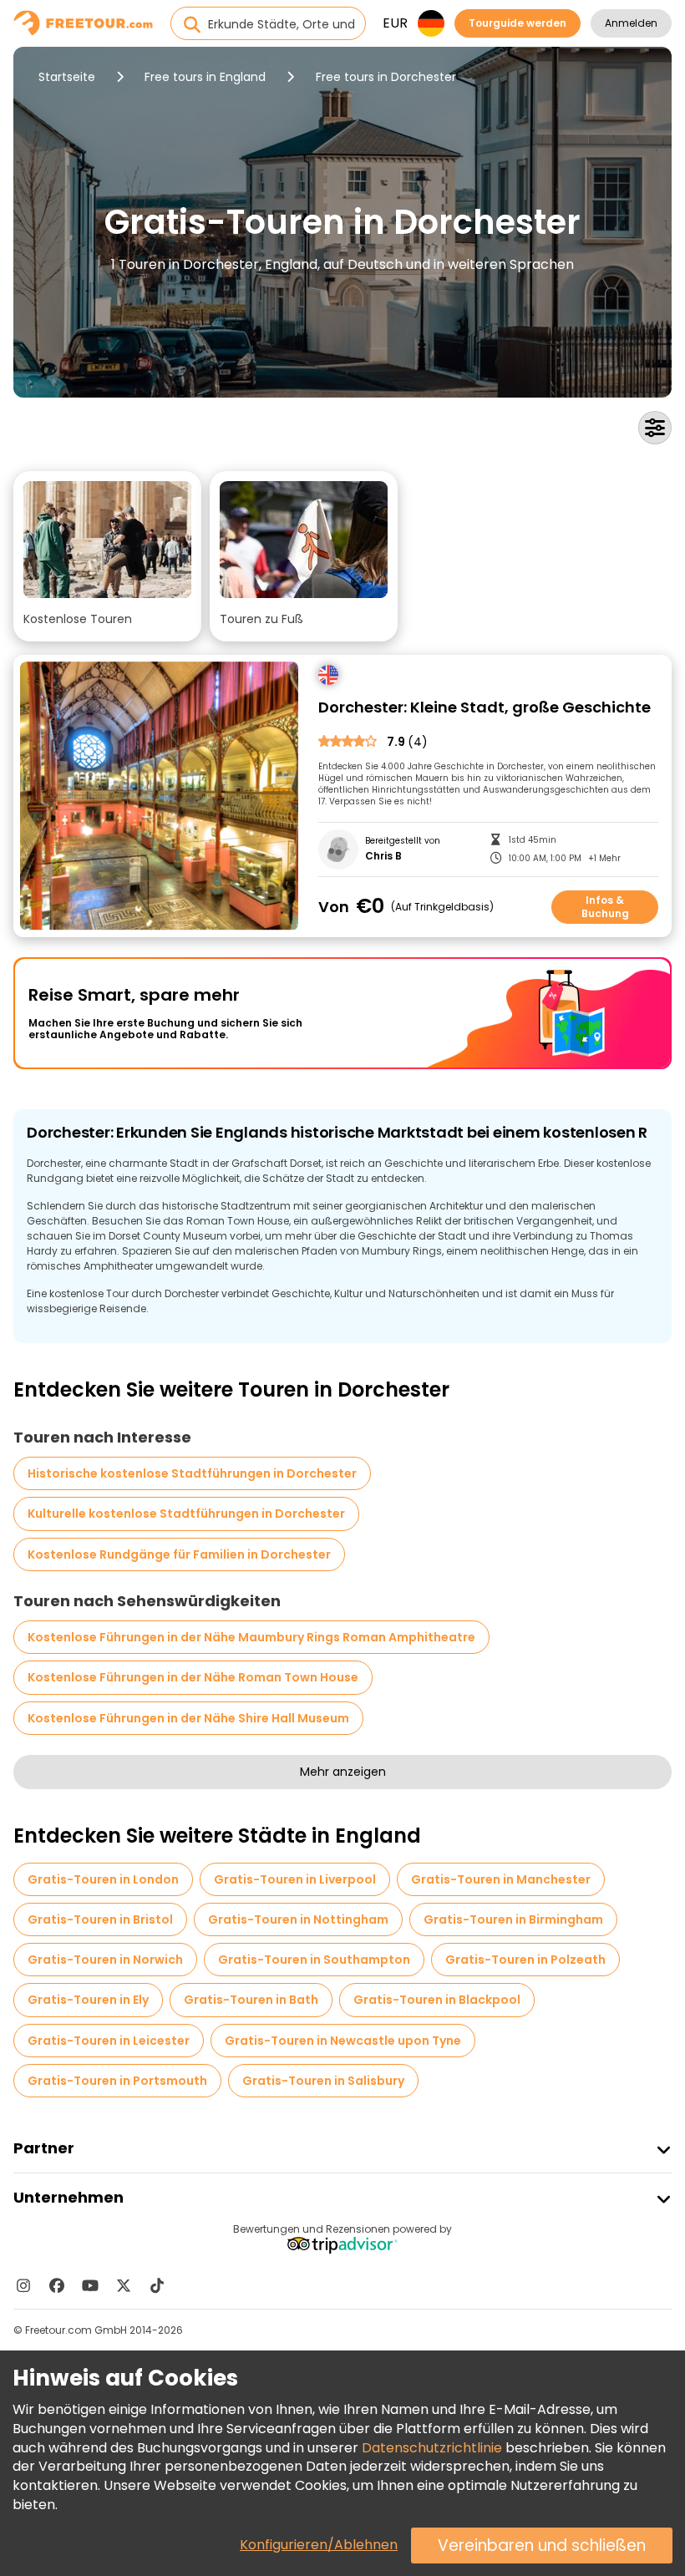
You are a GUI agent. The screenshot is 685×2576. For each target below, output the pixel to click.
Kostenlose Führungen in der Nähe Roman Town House (193, 1677)
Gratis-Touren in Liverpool (295, 1879)
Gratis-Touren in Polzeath (525, 1960)
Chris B (383, 856)
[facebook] (57, 2285)
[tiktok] (157, 2285)
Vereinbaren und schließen (542, 2546)
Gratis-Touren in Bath (251, 2000)
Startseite (67, 77)
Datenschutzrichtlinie (432, 2448)
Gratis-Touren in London (103, 1879)
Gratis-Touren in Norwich (105, 1960)
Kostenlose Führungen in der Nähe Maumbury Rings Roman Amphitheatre (251, 1637)
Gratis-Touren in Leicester (109, 2041)
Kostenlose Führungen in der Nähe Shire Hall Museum (188, 1718)
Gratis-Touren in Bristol (100, 1919)
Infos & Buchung (605, 907)
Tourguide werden (518, 23)
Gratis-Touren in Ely (88, 2000)
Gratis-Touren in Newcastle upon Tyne (343, 2041)
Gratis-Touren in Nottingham (298, 1919)
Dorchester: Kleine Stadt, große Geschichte (485, 708)
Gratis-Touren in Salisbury (323, 2081)
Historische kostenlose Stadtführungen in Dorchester (192, 1473)
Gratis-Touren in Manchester (501, 1879)
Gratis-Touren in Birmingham (513, 1919)
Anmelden (631, 23)
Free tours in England (205, 77)
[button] (107, 556)
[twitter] (124, 2285)
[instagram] (23, 2285)
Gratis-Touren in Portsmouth (117, 2081)
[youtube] (90, 2285)
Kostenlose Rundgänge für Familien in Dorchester (179, 1554)
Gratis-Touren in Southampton (314, 1960)
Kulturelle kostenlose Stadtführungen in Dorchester (186, 1514)
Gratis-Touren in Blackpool (437, 2000)
